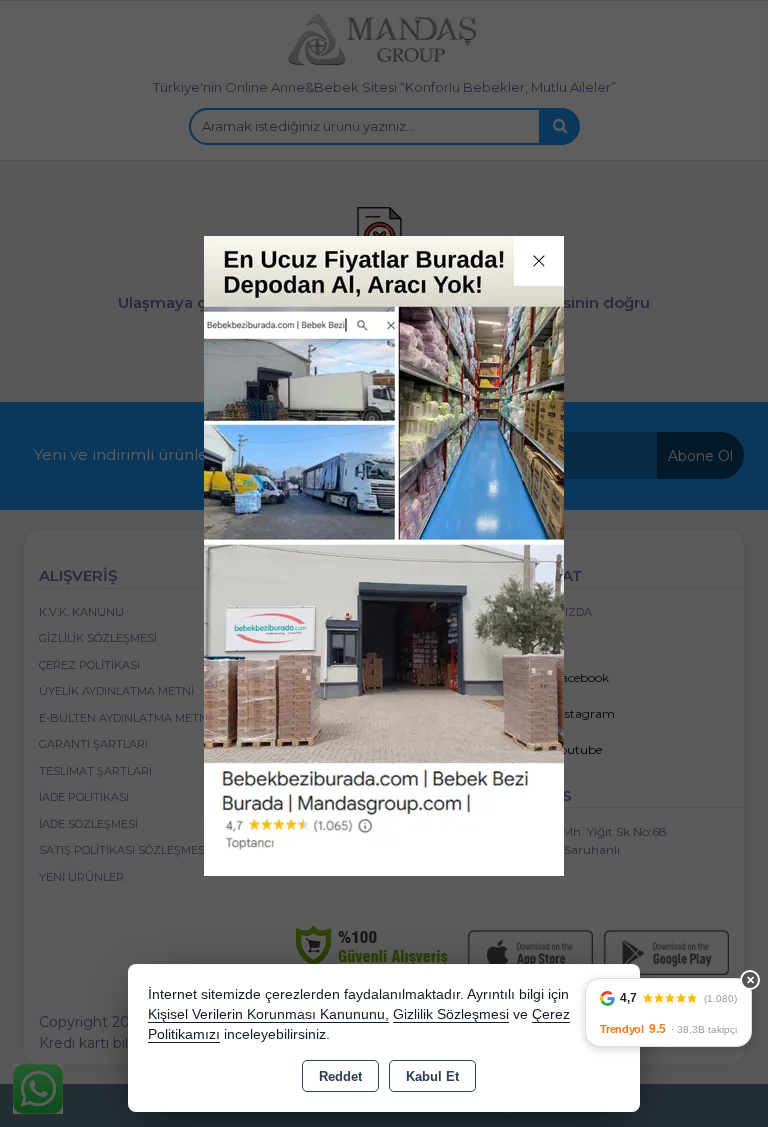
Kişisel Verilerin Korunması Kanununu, (268, 1014)
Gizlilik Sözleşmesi (451, 1014)
